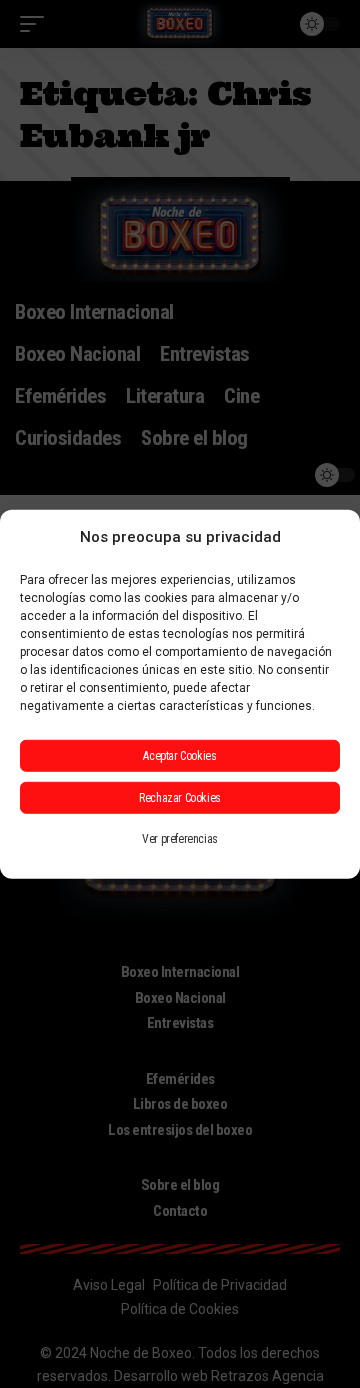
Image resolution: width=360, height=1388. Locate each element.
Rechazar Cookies (180, 797)
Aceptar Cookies (179, 755)
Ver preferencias (180, 838)
